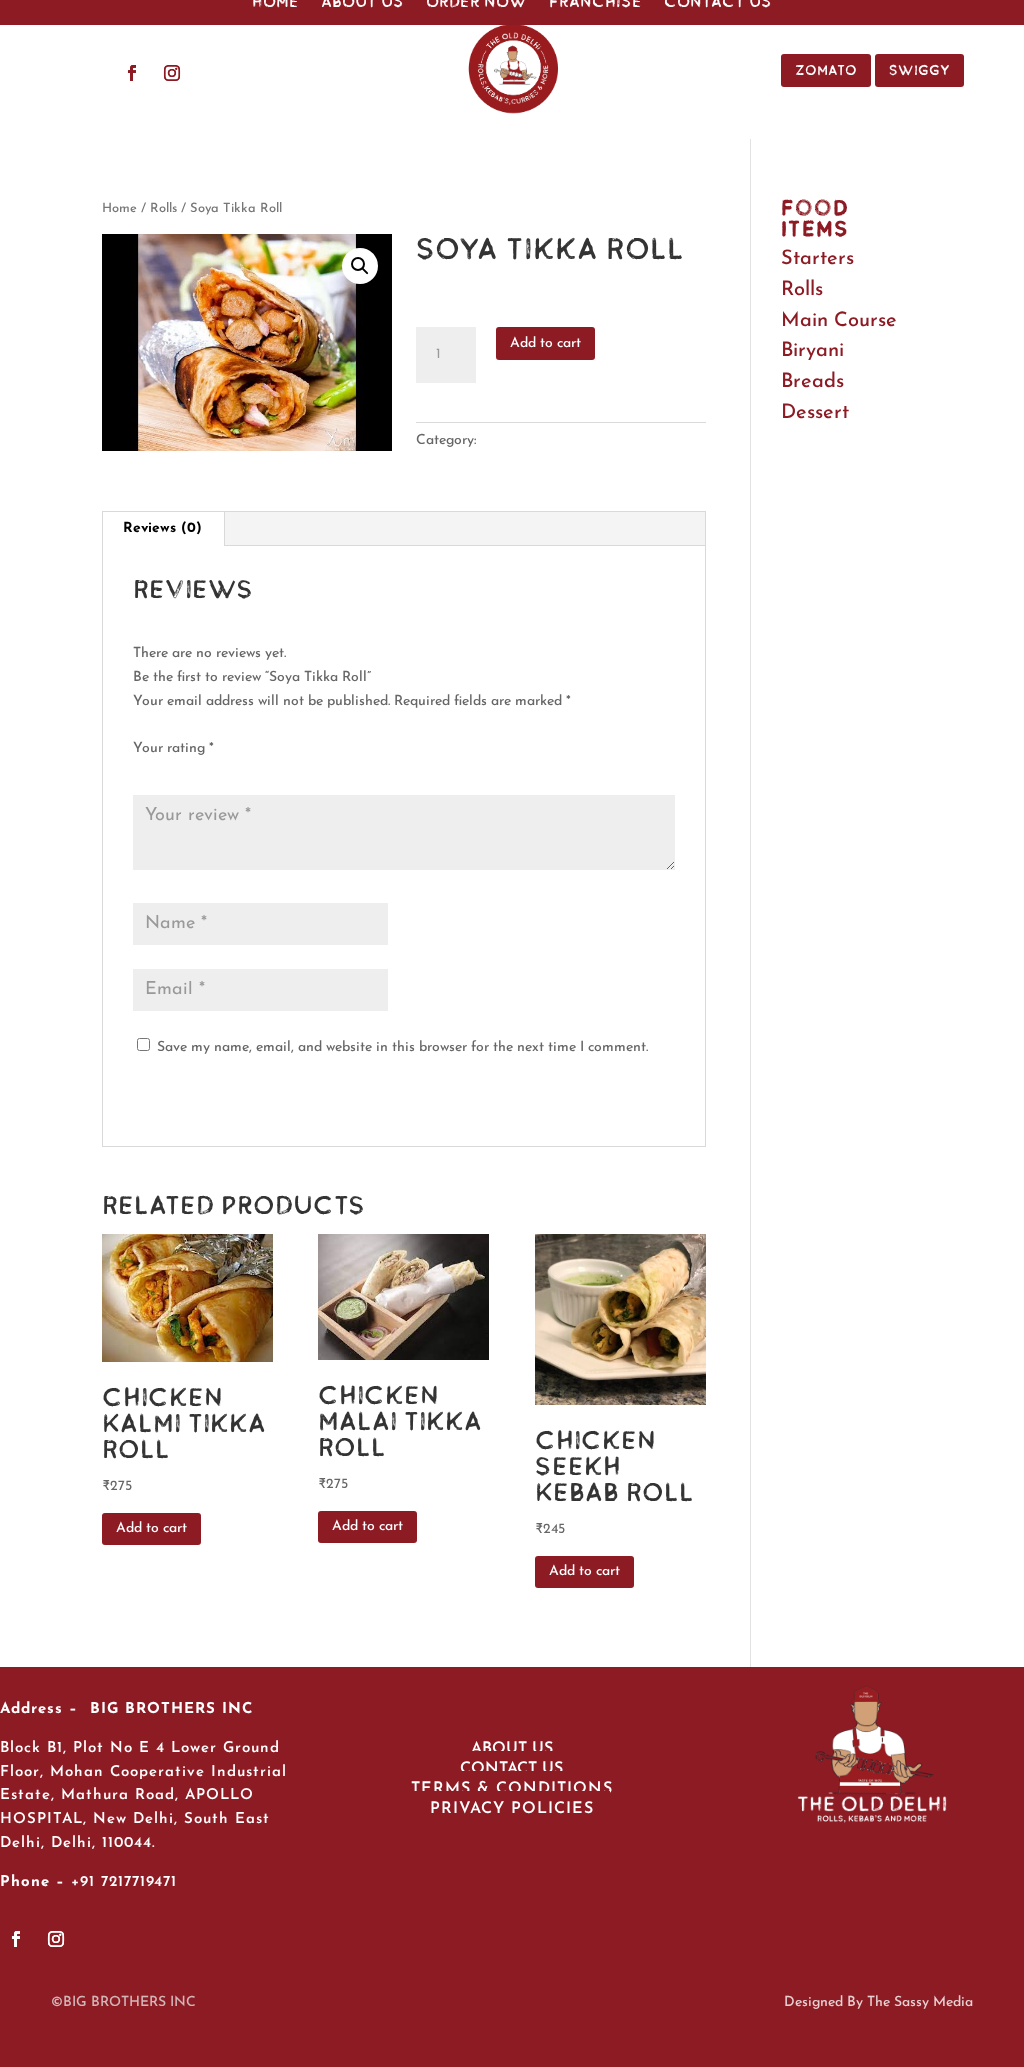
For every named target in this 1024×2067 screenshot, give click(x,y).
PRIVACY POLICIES (512, 1809)
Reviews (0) (162, 528)
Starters (817, 259)
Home (119, 208)
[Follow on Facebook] (132, 73)
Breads (812, 382)
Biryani (812, 351)
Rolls (163, 208)
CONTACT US (511, 1769)
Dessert (815, 413)
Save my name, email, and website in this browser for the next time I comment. (402, 1047)
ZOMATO (826, 70)
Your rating (173, 748)
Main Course (839, 321)
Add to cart (545, 343)
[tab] (163, 529)
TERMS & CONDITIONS (512, 1789)
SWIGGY (919, 70)
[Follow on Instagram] (172, 73)
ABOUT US (512, 1749)
